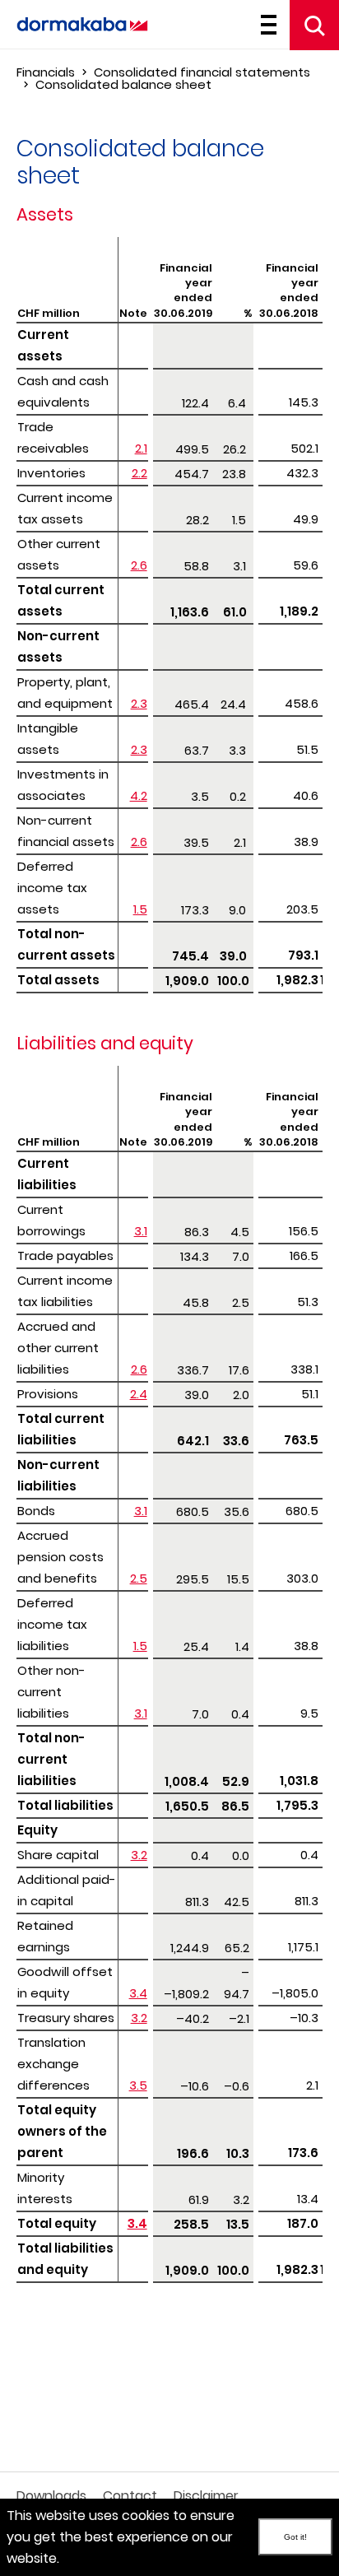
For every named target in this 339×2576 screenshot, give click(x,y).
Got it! (295, 2537)
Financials (46, 72)
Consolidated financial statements (202, 72)
